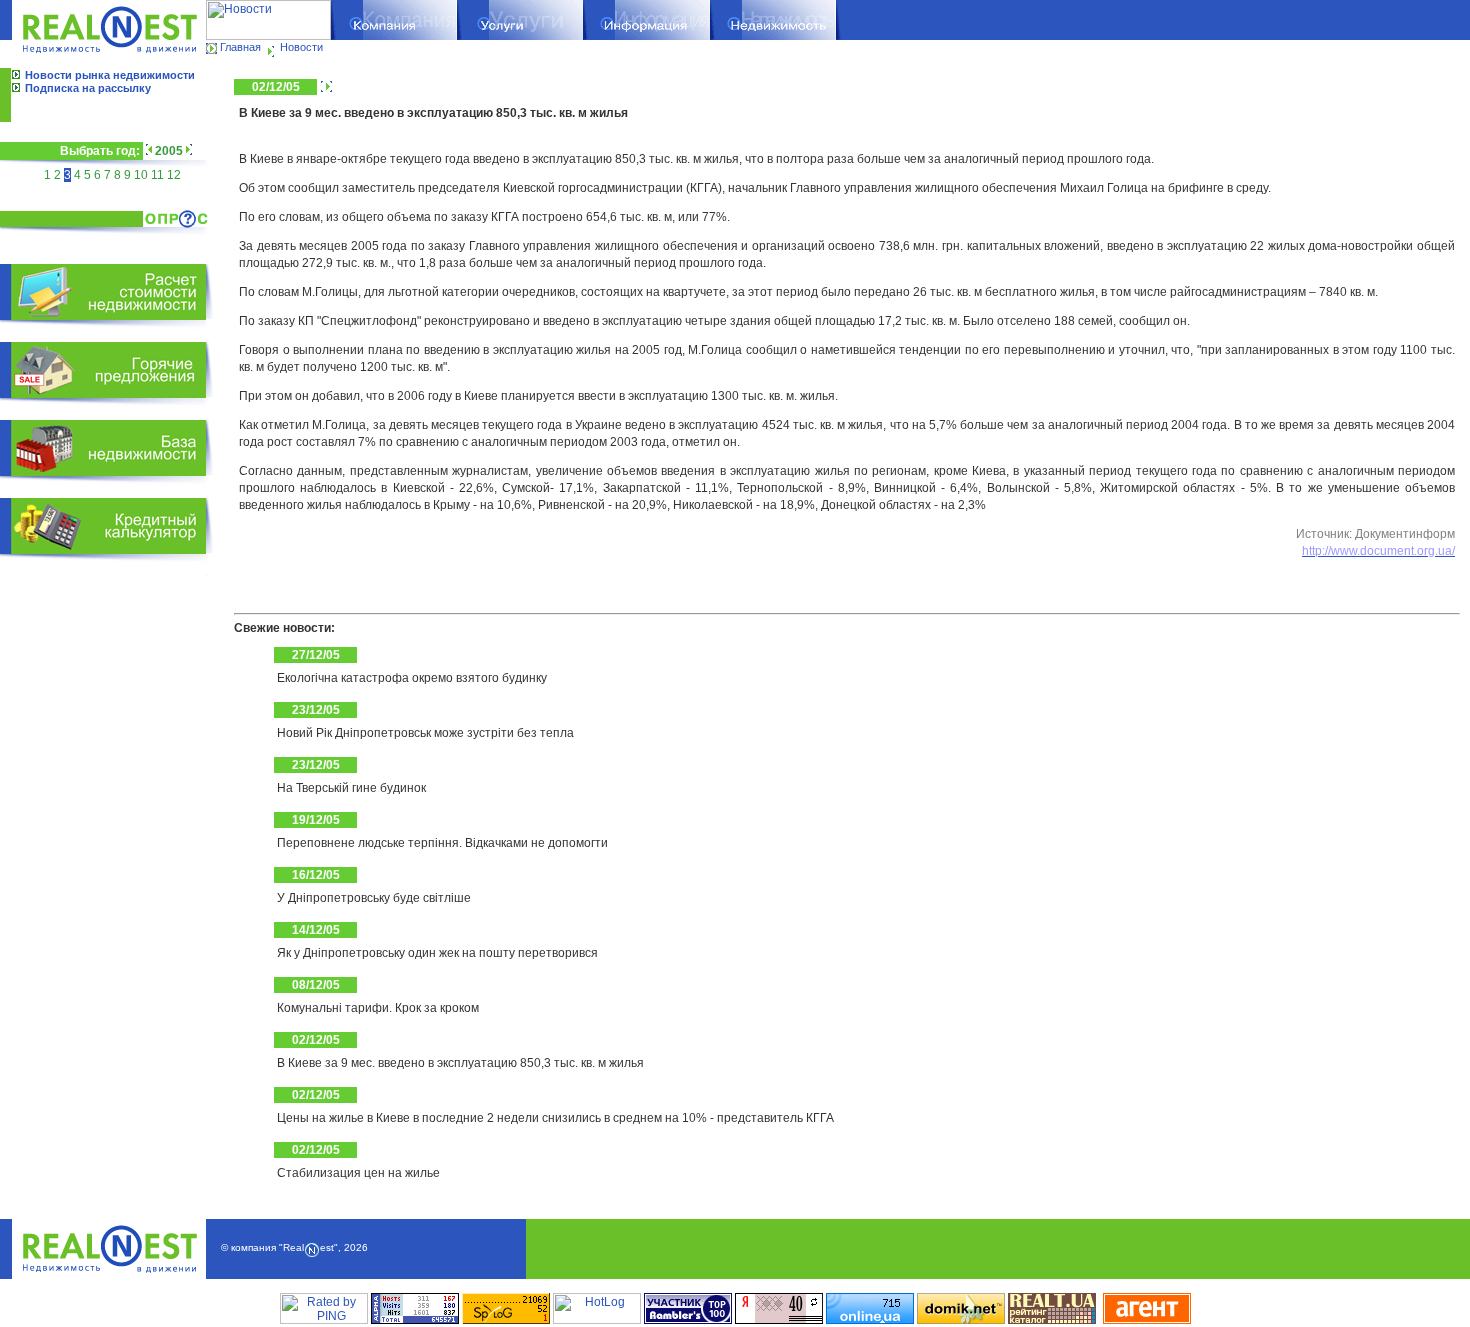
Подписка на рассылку (88, 88)
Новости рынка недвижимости (110, 75)
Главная (240, 47)
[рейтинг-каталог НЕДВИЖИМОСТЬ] (1052, 1320)
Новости (301, 47)
